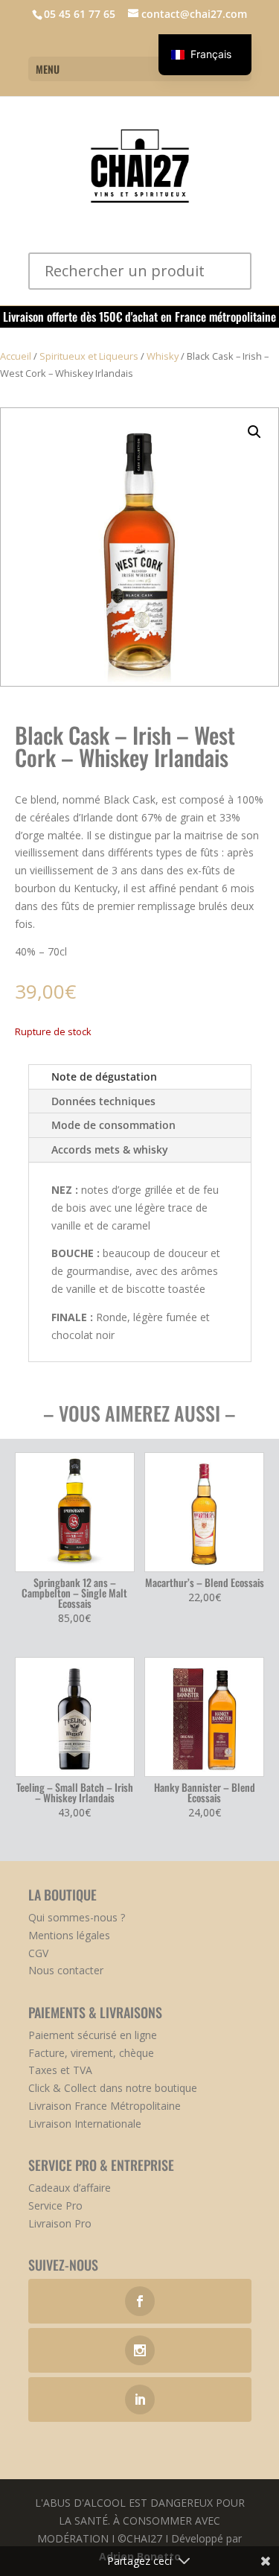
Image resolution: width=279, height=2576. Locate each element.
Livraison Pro (60, 2223)
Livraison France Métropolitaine (105, 2106)
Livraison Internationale (85, 2124)
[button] (254, 432)
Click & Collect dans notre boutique (113, 2088)
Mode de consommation (113, 1125)
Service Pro (55, 2205)
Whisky (163, 356)
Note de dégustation (104, 1076)
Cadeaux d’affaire (70, 2188)
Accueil (16, 356)
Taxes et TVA (60, 2070)
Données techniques (103, 1101)
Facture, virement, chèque (91, 2053)
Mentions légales (69, 1935)
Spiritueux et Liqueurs (89, 356)
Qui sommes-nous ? (77, 1917)
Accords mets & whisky (110, 1149)
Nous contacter (66, 1970)
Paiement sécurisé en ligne (93, 2035)
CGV (38, 1953)
